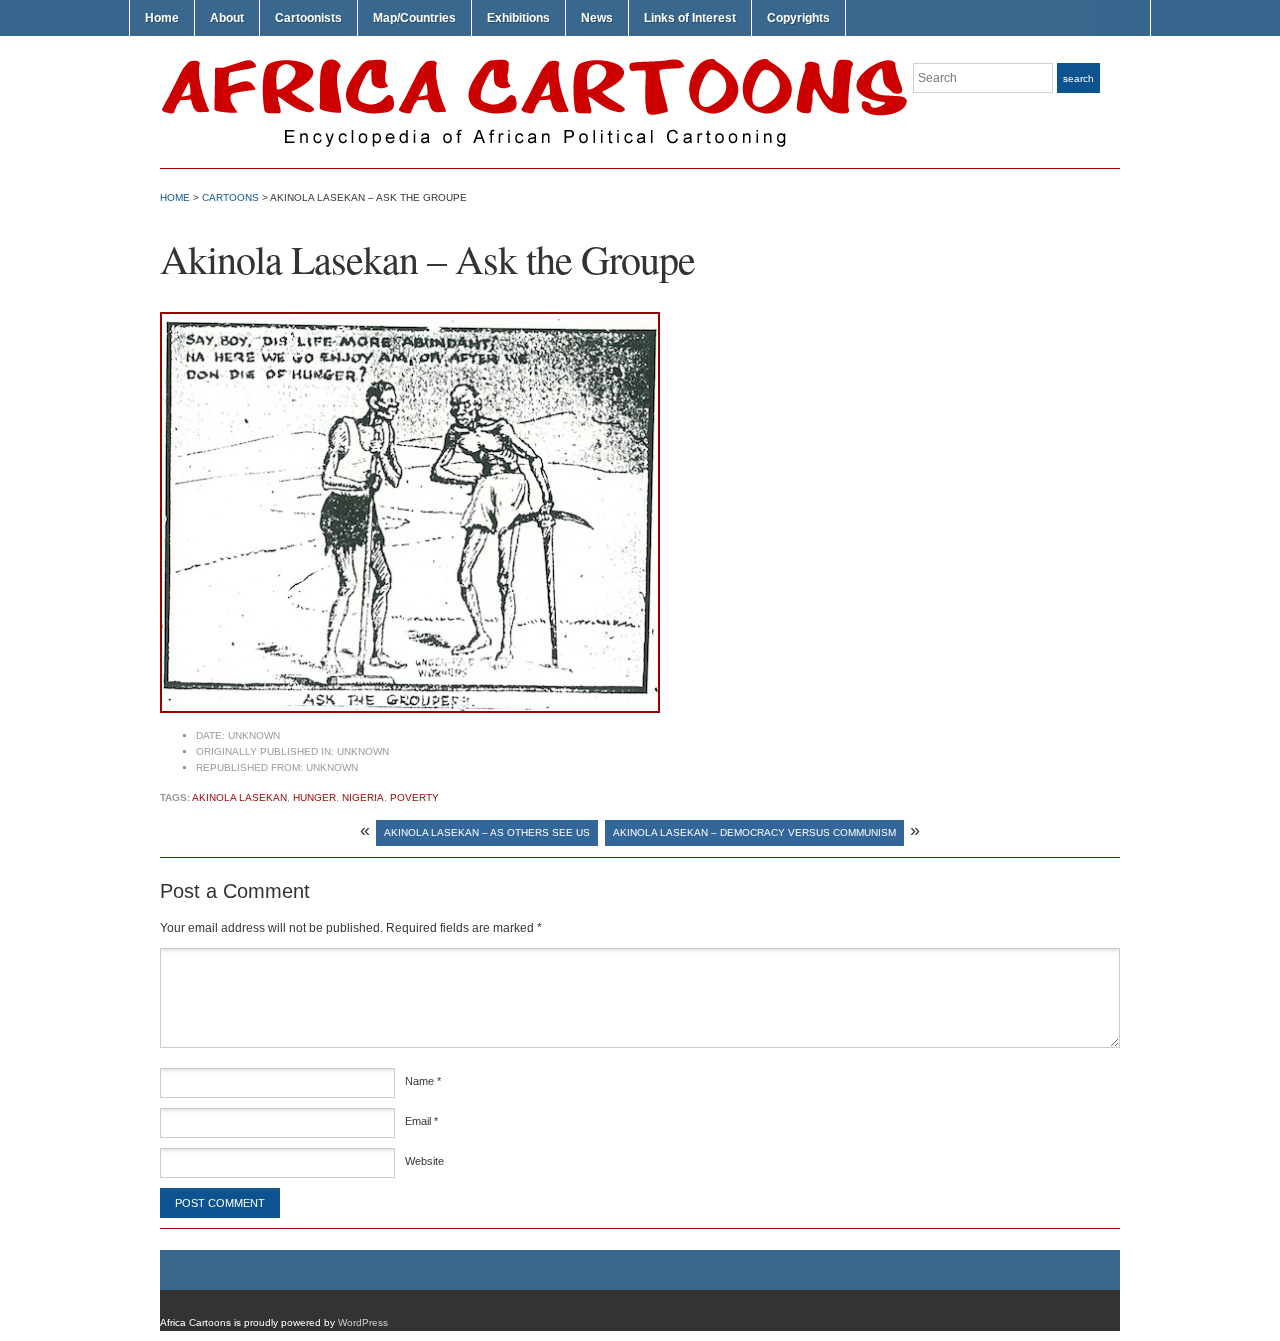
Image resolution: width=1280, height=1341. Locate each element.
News (597, 18)
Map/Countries (414, 18)
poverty (414, 797)
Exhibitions (518, 18)
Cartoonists (308, 18)
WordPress (363, 1322)
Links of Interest (690, 18)
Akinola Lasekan (239, 797)
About (227, 18)
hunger (314, 797)
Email (421, 1121)
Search (1078, 78)
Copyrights (798, 18)
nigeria (363, 797)
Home (162, 18)
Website (424, 1161)
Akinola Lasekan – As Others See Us (487, 832)
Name (423, 1081)
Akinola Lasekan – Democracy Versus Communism (754, 832)
